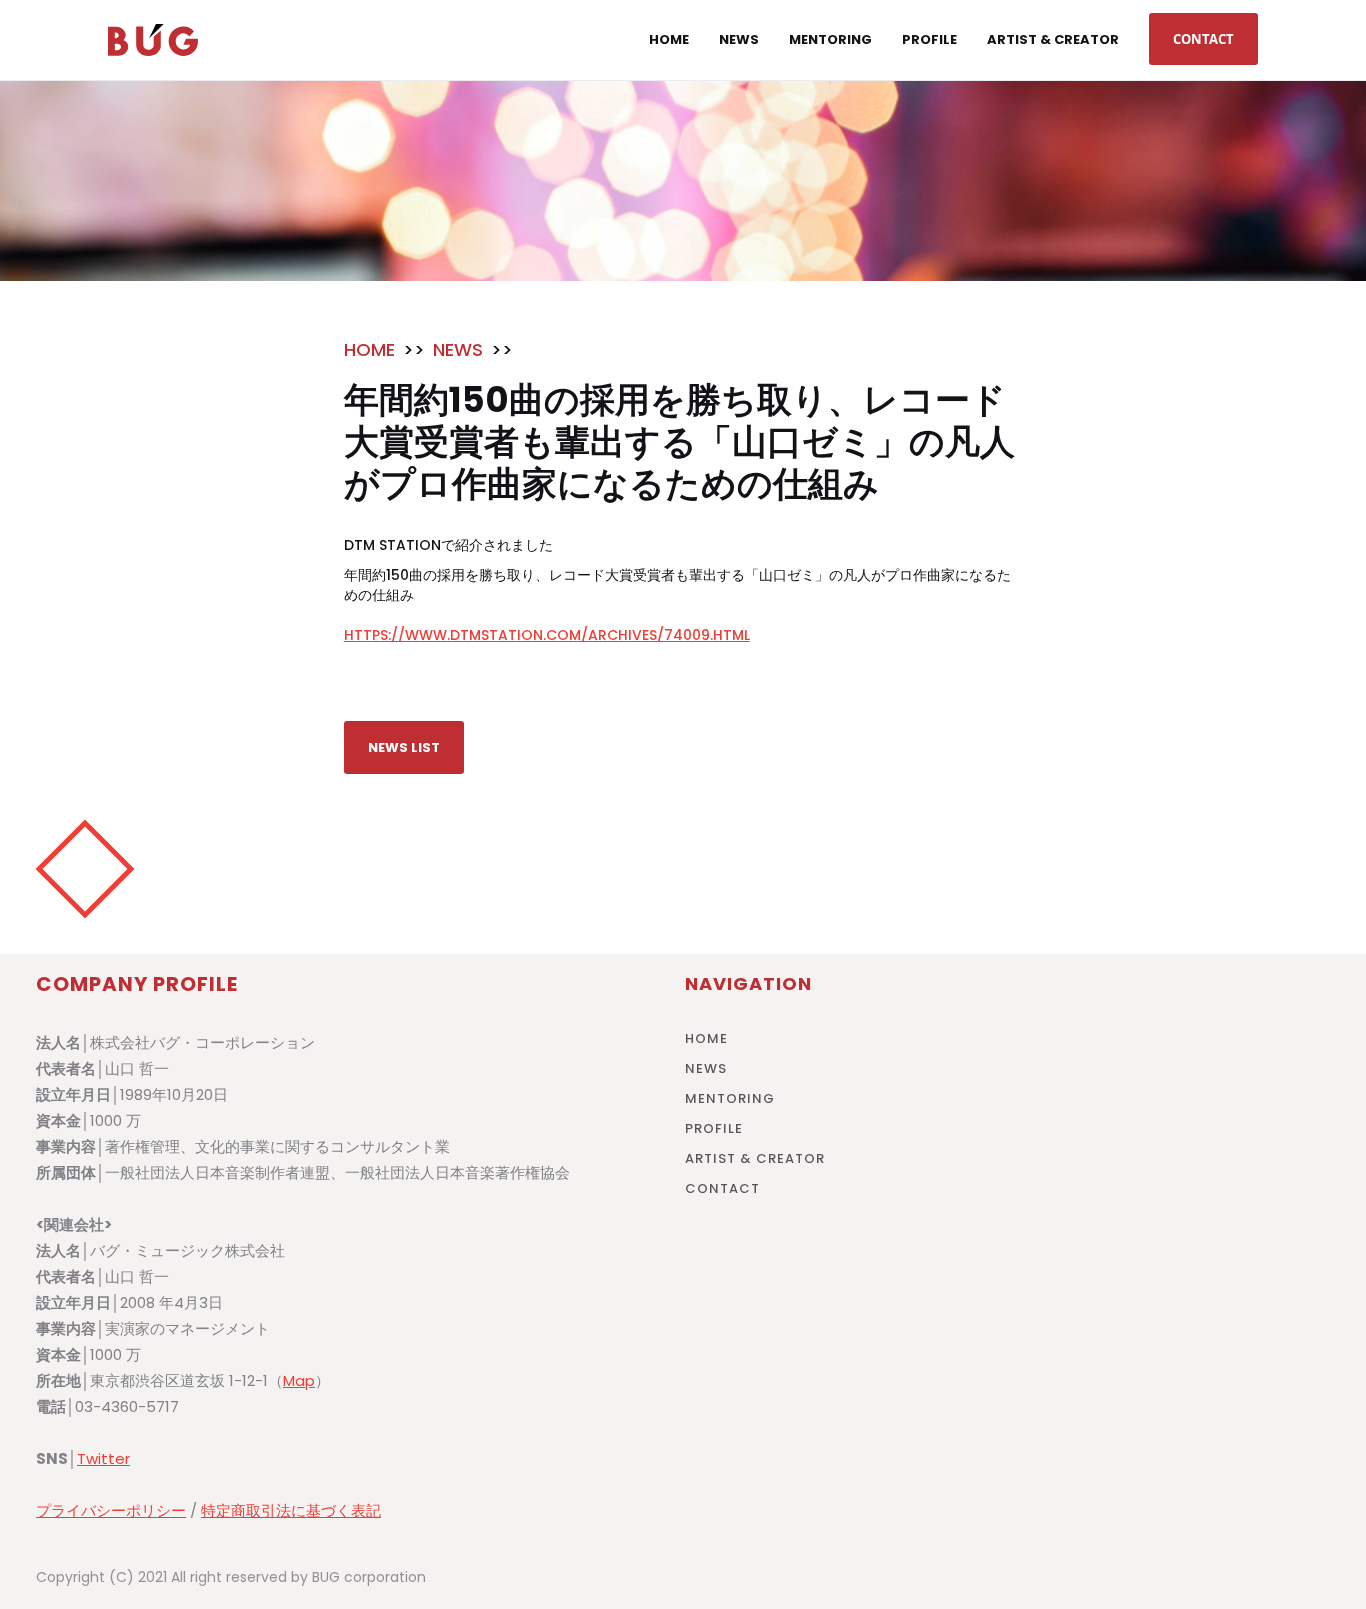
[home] (153, 40)
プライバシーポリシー (111, 1510)
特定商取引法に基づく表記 (291, 1510)
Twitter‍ (103, 1458)
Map (299, 1380)
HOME (369, 350)
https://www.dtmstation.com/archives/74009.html (547, 635)
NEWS (458, 350)
